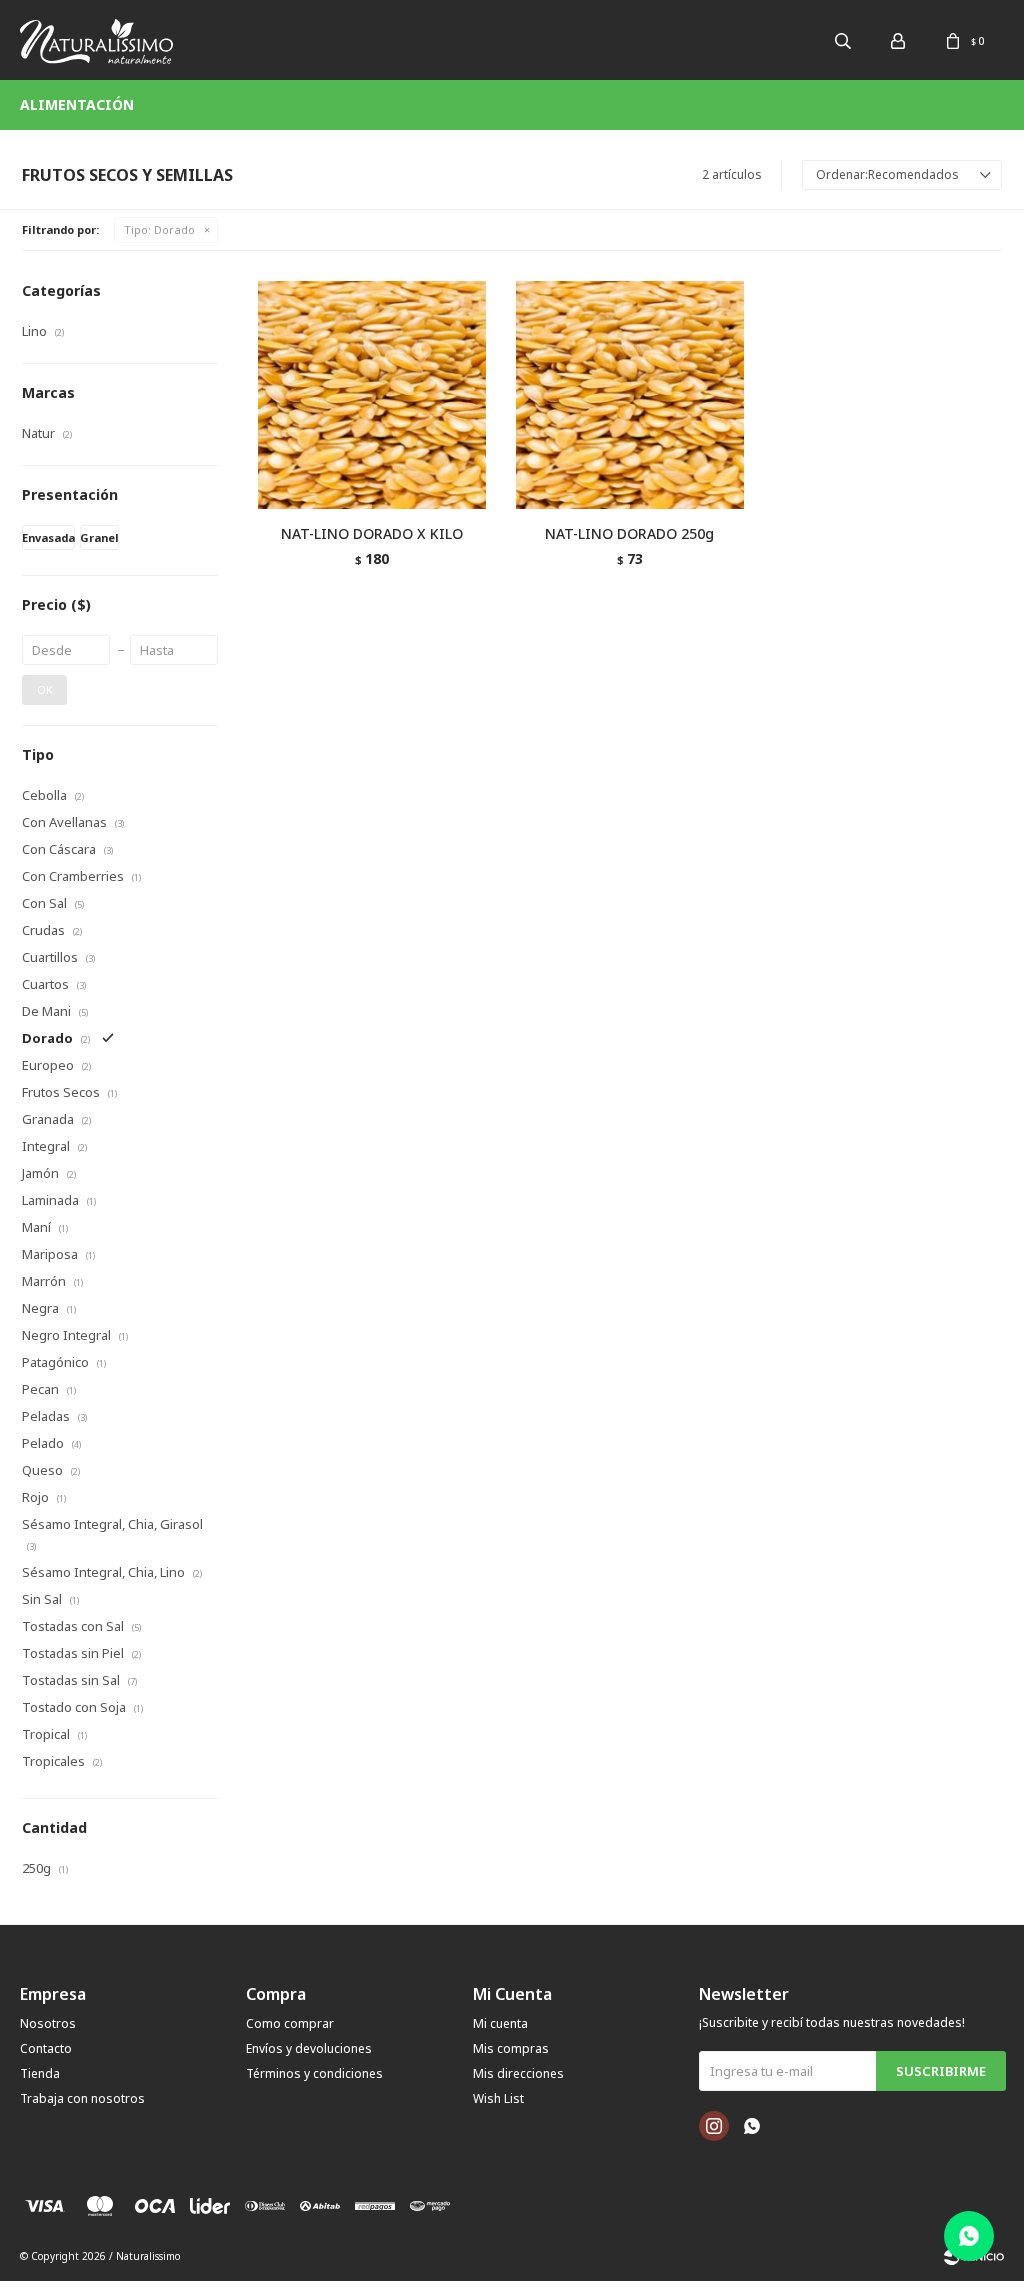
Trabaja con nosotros (82, 2098)
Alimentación (77, 104)
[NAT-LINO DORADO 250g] (630, 395)
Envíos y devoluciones (309, 2048)
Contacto (46, 2048)
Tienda (40, 2073)
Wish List (498, 2098)
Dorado (159, 229)
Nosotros (48, 2023)
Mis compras (511, 2048)
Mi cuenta (500, 2023)
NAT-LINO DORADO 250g (629, 533)
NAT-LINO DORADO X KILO (372, 533)
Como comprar (290, 2023)
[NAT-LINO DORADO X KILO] (372, 395)
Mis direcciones (518, 2073)
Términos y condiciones (314, 2073)
